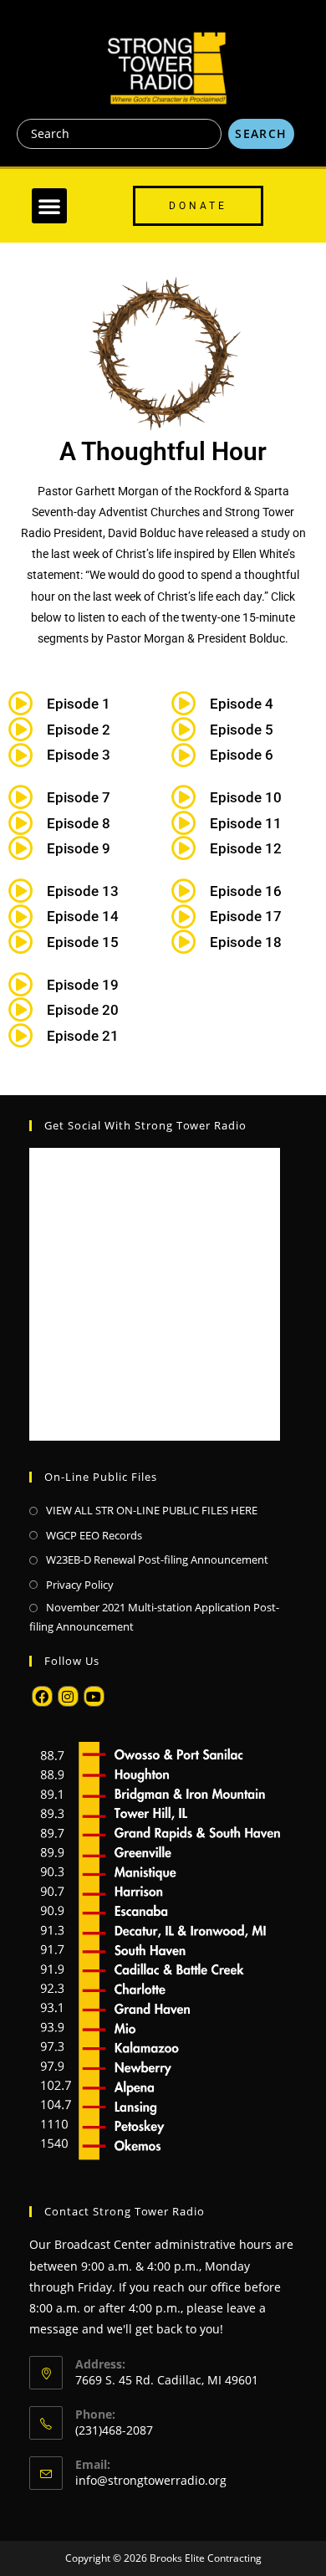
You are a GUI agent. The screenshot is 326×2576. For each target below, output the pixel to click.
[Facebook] (42, 1696)
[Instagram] (68, 1696)
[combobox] (119, 134)
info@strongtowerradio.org (151, 2480)
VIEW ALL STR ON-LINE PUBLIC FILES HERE (152, 1510)
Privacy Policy (80, 1585)
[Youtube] (94, 1696)
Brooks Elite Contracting (206, 2558)
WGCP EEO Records (94, 1535)
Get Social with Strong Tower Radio (145, 1125)
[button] (49, 206)
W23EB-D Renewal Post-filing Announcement (157, 1559)
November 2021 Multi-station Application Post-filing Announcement (154, 1617)
